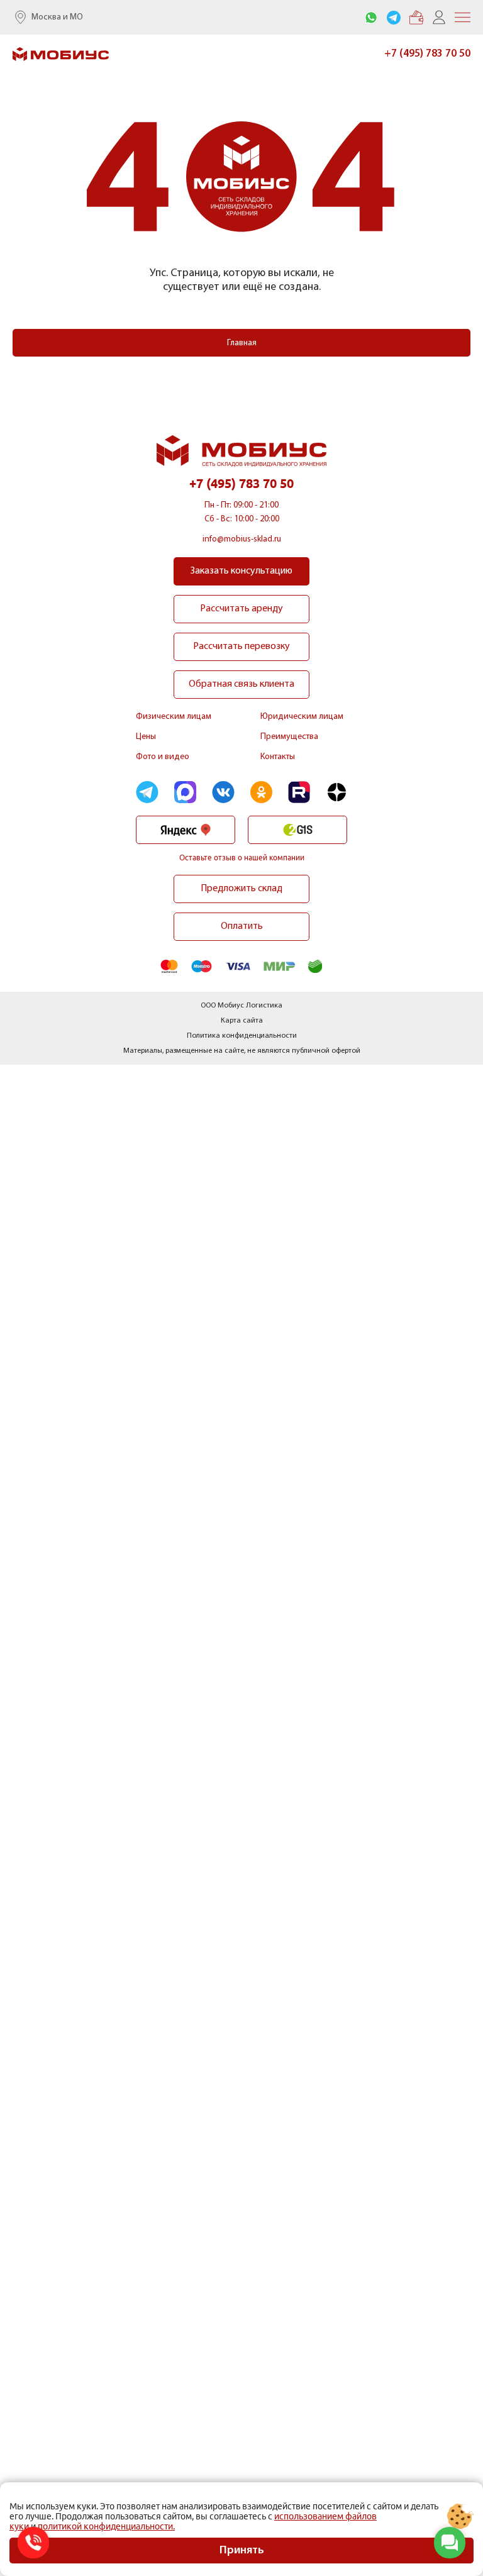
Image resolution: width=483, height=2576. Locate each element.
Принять (242, 2551)
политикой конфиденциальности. (106, 2526)
